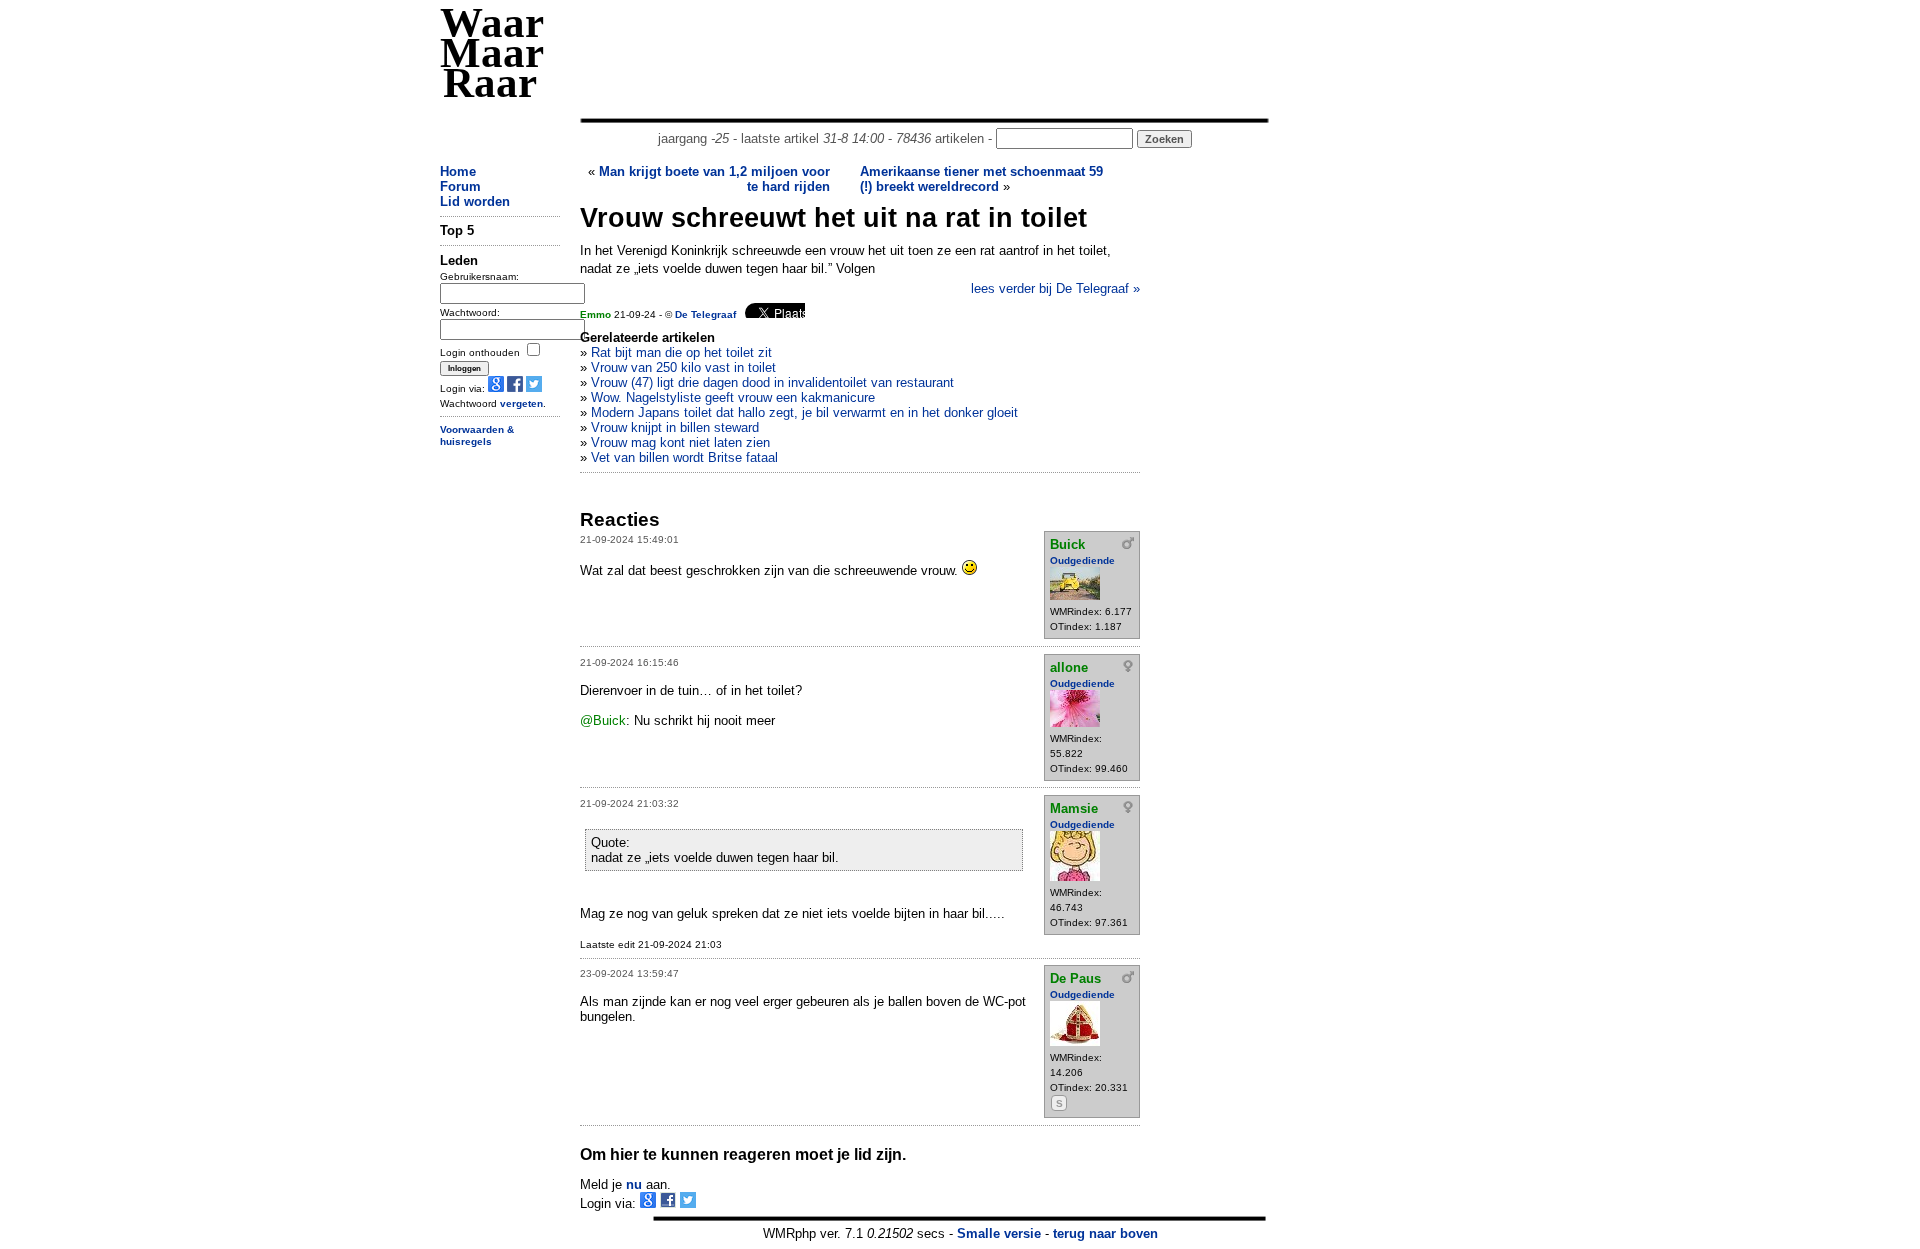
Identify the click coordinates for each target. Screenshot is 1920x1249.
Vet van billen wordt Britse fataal (684, 457)
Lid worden (475, 201)
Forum (460, 186)
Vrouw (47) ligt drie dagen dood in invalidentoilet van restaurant (772, 382)
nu (634, 1184)
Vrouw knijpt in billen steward (675, 427)
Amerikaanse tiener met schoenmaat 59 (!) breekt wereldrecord (981, 179)
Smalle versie (999, 1233)
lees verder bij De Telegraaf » (1055, 288)
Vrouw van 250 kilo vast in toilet (683, 367)
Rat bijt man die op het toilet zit (681, 352)
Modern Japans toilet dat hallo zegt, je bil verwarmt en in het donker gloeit (804, 412)
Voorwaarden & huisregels (477, 436)
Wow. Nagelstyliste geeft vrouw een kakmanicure (733, 397)
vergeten (521, 403)
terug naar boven (1105, 1233)
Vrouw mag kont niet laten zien (680, 442)
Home (458, 171)
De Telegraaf (705, 314)
